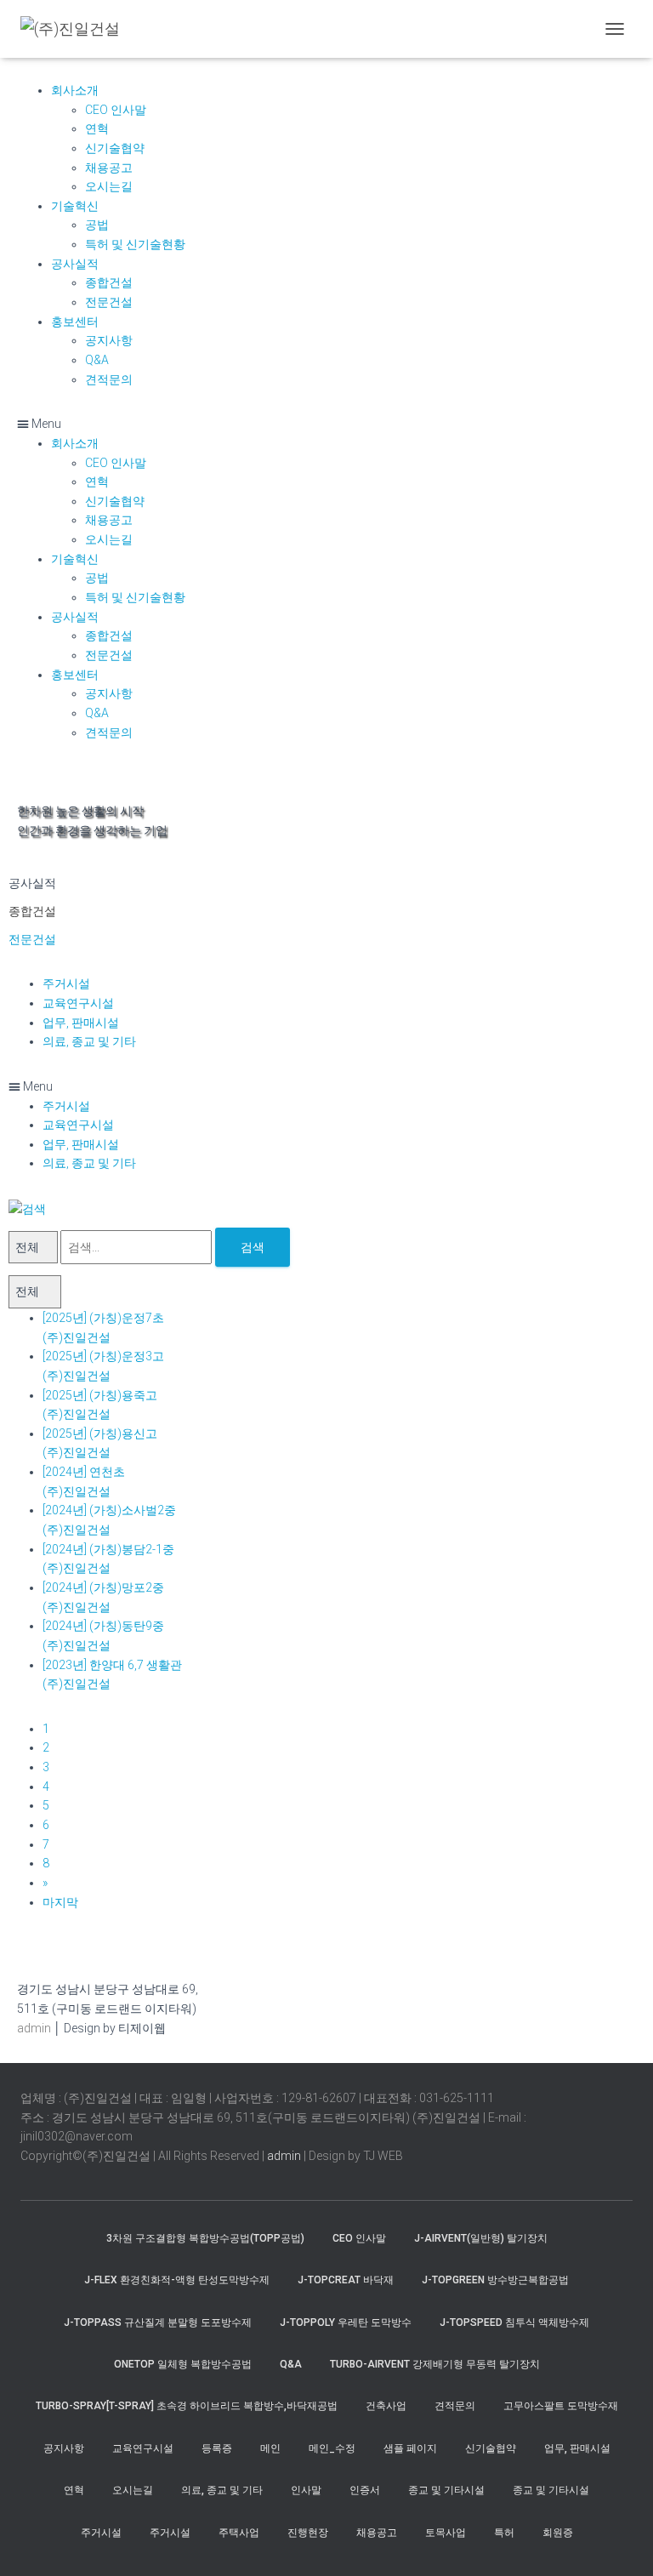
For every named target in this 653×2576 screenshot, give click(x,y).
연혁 (97, 128)
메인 (270, 2448)
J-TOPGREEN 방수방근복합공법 (495, 2280)
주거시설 (66, 983)
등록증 (217, 2448)
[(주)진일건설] (77, 29)
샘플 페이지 (410, 2448)
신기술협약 (115, 148)
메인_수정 (332, 2448)
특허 (504, 2533)
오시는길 (109, 186)
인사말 (306, 2490)
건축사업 (386, 2406)
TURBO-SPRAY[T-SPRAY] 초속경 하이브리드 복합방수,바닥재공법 (187, 2406)
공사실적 (75, 264)
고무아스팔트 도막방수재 (561, 2406)
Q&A (97, 360)
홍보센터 (75, 322)
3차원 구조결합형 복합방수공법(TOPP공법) (205, 2238)
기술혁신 (75, 206)
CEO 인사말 (116, 110)
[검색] (27, 1208)
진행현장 (308, 2533)
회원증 (558, 2533)
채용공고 (109, 168)
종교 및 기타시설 (446, 2490)
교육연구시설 (78, 1003)
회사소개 (75, 90)
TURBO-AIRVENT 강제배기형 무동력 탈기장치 (435, 2364)
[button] (326, 424)
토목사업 (446, 2533)
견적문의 (109, 379)
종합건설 (109, 282)
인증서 (365, 2490)
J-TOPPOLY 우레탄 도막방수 (346, 2322)
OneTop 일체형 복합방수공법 (183, 2364)
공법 (97, 225)
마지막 (60, 1902)
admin (34, 2028)
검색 (253, 1247)
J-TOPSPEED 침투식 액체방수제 (514, 2322)
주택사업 (239, 2533)
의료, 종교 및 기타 (89, 1041)
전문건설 (109, 302)
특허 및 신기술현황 (135, 244)
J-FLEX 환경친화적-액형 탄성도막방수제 (177, 2280)
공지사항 (109, 340)
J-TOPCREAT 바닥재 (346, 2280)
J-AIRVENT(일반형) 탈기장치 (481, 2238)
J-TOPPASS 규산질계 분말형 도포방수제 (158, 2322)
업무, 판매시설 (81, 1023)
